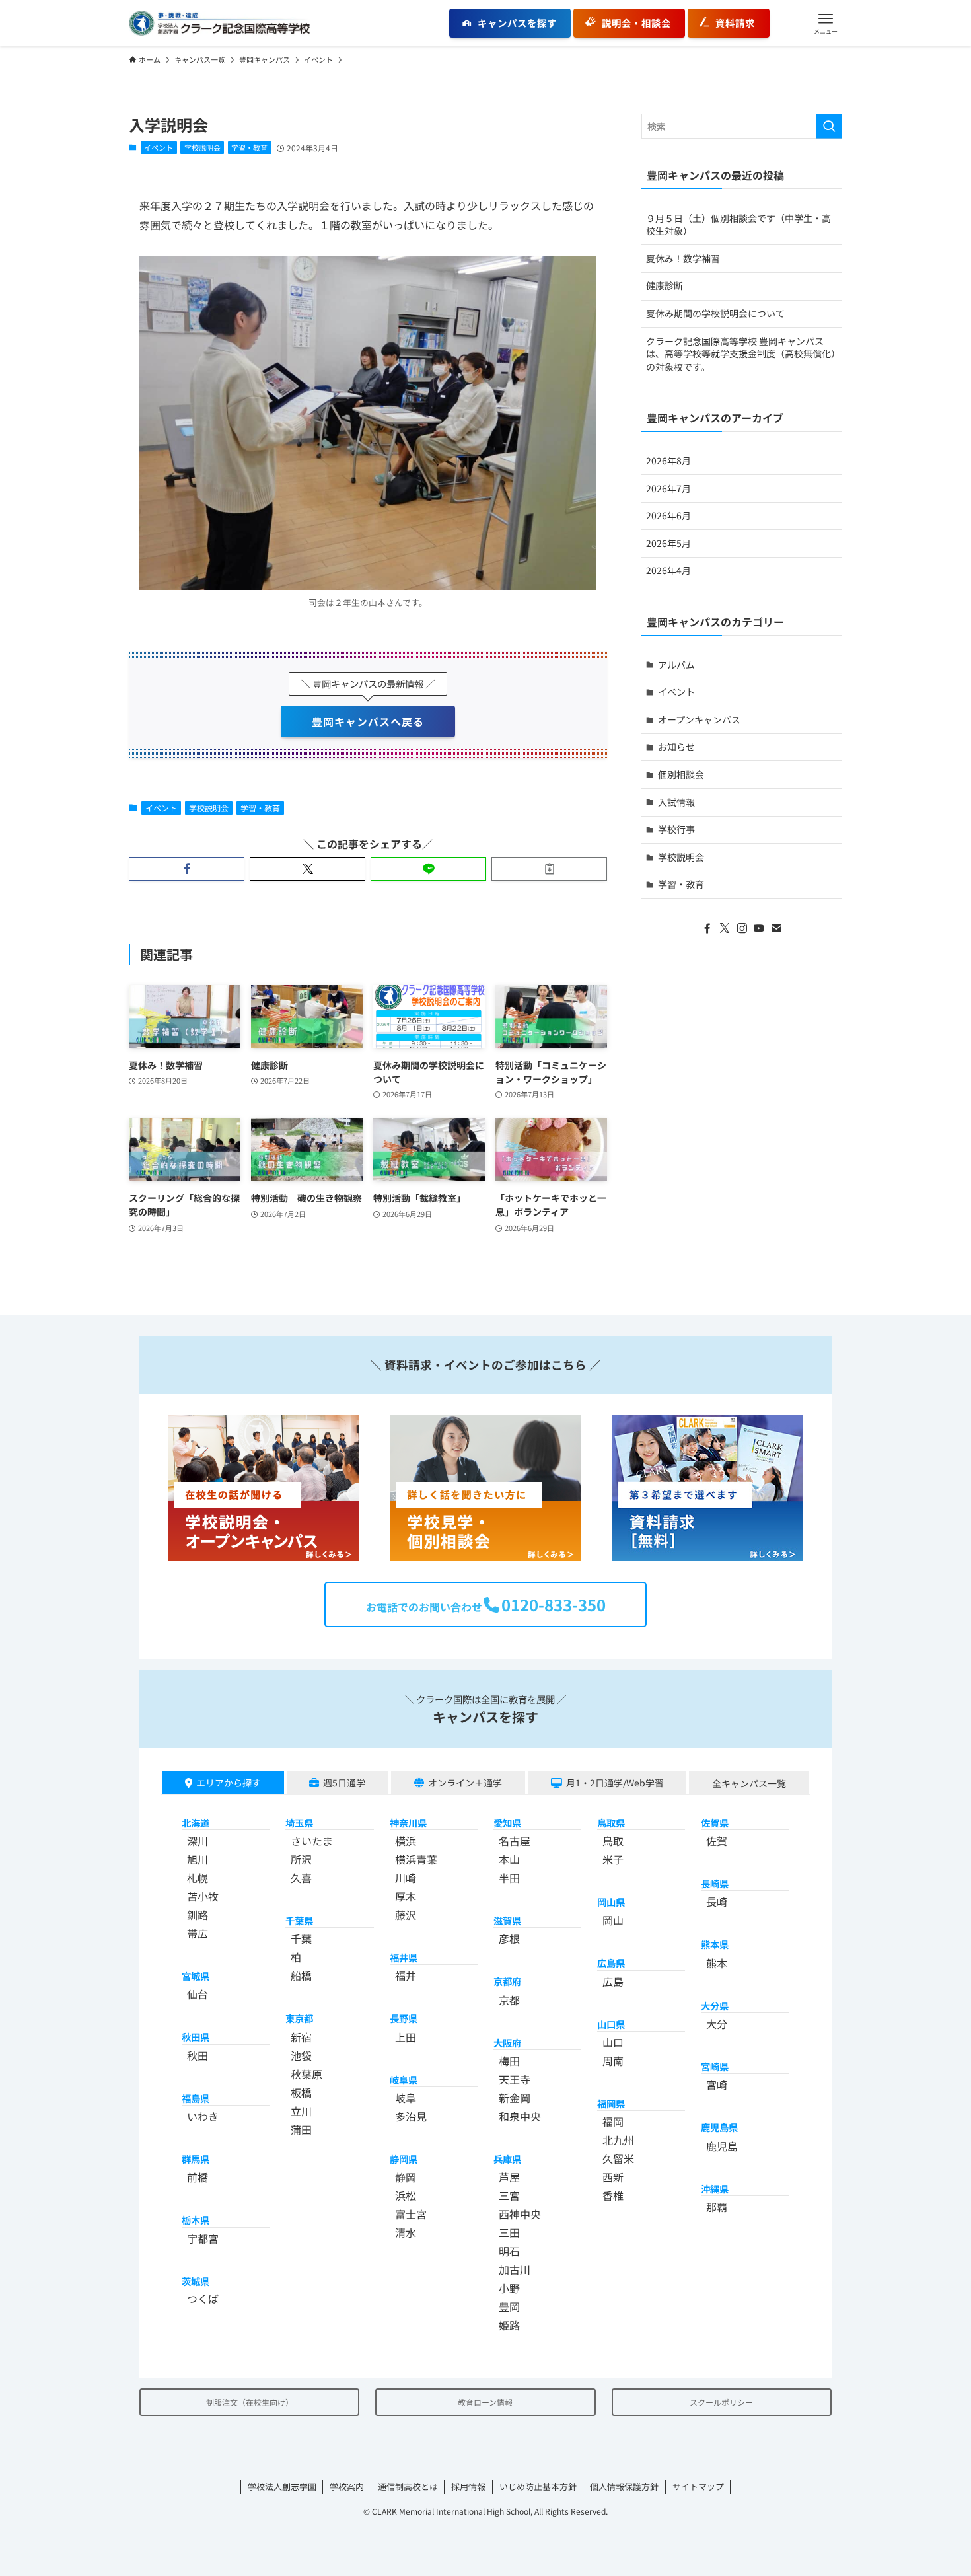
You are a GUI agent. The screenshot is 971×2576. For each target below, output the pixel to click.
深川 (198, 1841)
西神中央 (520, 2214)
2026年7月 (668, 488)
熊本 (717, 1963)
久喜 (301, 1878)
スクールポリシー (721, 2402)
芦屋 (509, 2177)
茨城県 (196, 2281)
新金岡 (515, 2098)
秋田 (198, 2055)
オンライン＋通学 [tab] (465, 1783)
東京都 (299, 2018)
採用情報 (468, 2486)
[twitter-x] (725, 928)
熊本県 (715, 1944)
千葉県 (299, 1920)
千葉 (301, 1938)
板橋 (301, 2092)
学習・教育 (249, 147)
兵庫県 (507, 2159)
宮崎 (717, 2084)
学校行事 (676, 829)
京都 (509, 2000)
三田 (509, 2232)
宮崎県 (715, 2066)
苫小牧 (203, 1896)
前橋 (198, 2177)
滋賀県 (507, 1920)
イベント (159, 147)
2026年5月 (668, 543)
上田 (406, 2037)
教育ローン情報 (485, 2402)
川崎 (406, 1878)
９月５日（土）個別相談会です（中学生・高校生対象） (738, 225)
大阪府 (507, 2042)
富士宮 (411, 2214)
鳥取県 (611, 1822)
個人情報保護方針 (624, 2486)
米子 (613, 1859)
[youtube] (759, 928)
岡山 (613, 1920)
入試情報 (676, 802)
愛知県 (507, 1822)
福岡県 (611, 2103)
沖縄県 (715, 2189)
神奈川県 (408, 1822)
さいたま (312, 1841)
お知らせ (676, 747)
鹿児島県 (719, 2127)
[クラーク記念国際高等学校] (219, 23)
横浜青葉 (416, 1859)
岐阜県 (404, 2079)
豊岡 (509, 2306)
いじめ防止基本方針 (538, 2486)
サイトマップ (698, 2486)
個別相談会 (681, 774)
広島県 (611, 1963)
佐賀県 (715, 1822)
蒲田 (301, 2129)
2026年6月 (668, 515)
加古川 (515, 2269)
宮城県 (196, 1976)
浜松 (406, 2195)
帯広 (198, 1933)
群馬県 (196, 2159)
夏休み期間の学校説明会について (715, 313)
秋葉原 (306, 2074)
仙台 (198, 1994)
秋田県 (196, 2037)
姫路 (509, 2325)
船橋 (301, 1975)
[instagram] (742, 928)
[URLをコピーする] (549, 869)
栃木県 (196, 2220)
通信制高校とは (408, 2486)
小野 (509, 2288)
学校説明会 (202, 147)
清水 (406, 2232)
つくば (203, 2299)
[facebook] (707, 928)
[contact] (776, 928)
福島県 (196, 2098)
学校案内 (347, 2486)
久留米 (618, 2158)
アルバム (676, 665)
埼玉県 (299, 1822)
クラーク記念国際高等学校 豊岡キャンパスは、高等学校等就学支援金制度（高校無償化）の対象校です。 (741, 354)
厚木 (406, 1896)
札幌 (198, 1878)
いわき (203, 2116)
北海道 (196, 1822)
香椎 (613, 2195)
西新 (613, 2177)
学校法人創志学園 (282, 2486)
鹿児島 (722, 2146)
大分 (717, 2024)
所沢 (301, 1859)
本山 (509, 1859)
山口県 (611, 2024)
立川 (301, 2111)
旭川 (198, 1859)
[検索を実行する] (829, 126)
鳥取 (613, 1841)
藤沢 (406, 1915)
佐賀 (717, 1841)
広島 (613, 1981)
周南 (613, 2061)
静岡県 (404, 2159)
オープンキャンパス (699, 719)
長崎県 (715, 1883)
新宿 (301, 2037)
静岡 (406, 2177)
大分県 (715, 2006)
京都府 (507, 1981)
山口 (613, 2042)
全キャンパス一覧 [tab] (749, 1783)
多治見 (411, 2116)
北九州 (618, 2140)
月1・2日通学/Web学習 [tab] (615, 1783)
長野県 (404, 2018)
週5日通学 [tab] (344, 1783)
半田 (509, 1878)
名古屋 (515, 1841)
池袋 (301, 2055)
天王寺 (515, 2079)
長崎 (717, 1901)
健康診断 (665, 285)
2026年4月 (668, 570)
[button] (826, 23)
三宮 (509, 2195)
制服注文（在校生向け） (250, 2402)
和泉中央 (520, 2116)
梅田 (509, 2061)
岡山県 (611, 1902)
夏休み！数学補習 (683, 258)
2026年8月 (668, 460)
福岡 (613, 2121)
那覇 (717, 2207)
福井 (406, 1975)
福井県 (404, 1957)
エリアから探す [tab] (229, 1783)
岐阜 (406, 2098)
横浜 (406, 1841)
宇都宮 (203, 2238)
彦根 (509, 1938)
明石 (509, 2251)
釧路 (198, 1915)
